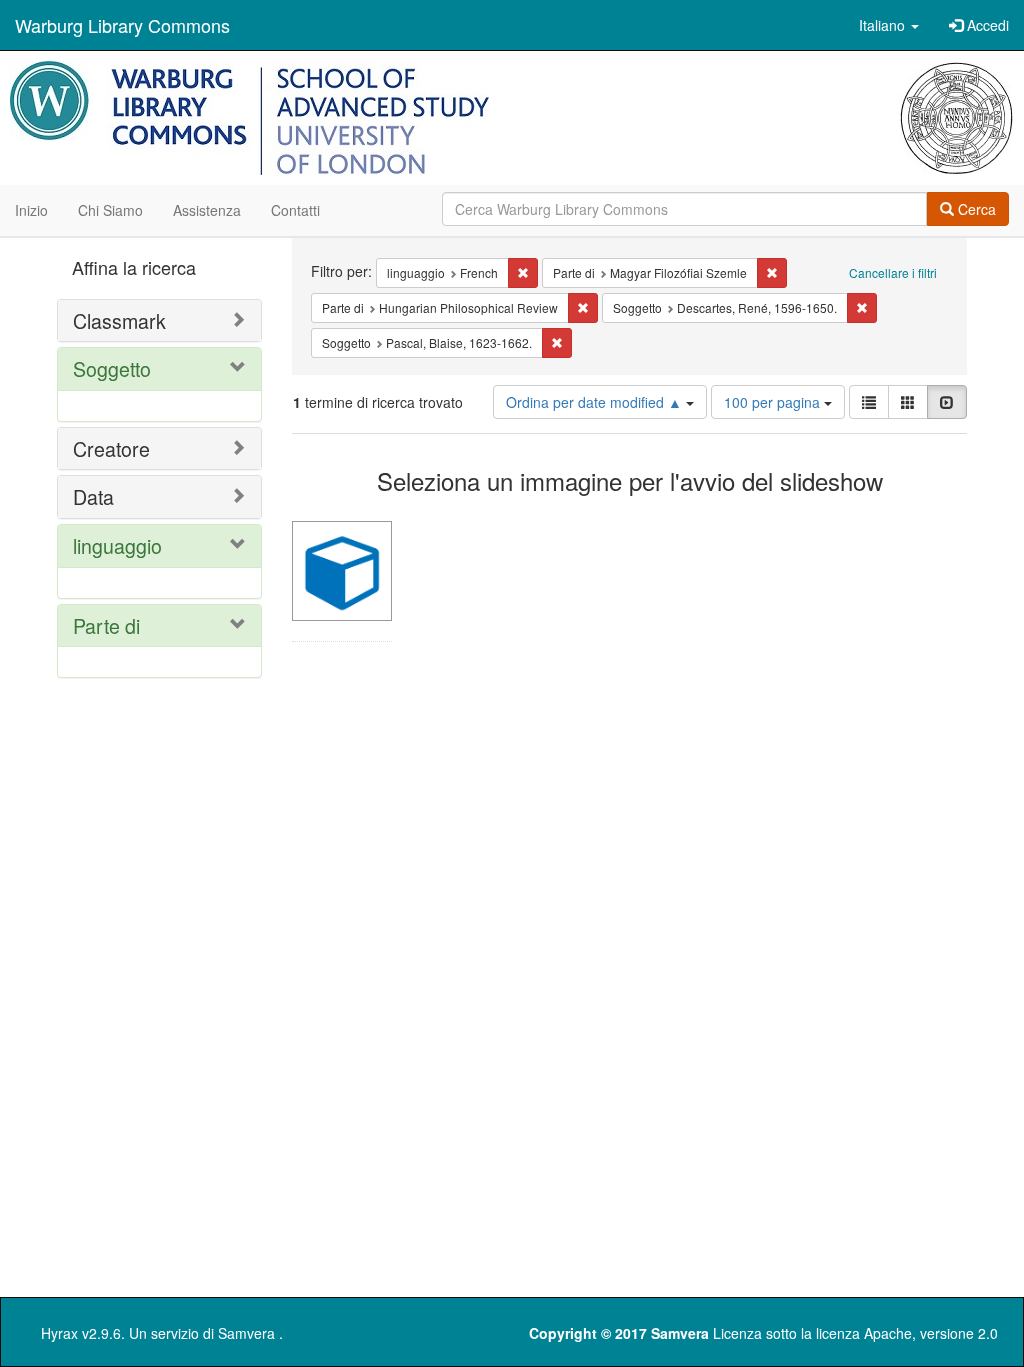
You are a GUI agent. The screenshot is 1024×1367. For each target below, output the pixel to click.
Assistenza (207, 210)
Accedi (986, 25)
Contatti (295, 210)
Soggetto (112, 368)
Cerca (975, 209)
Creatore (111, 448)
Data (93, 496)
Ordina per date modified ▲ (596, 402)
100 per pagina (774, 402)
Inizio (31, 210)
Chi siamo (110, 210)
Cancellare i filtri (893, 272)
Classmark (119, 320)
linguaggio (117, 545)
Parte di (106, 625)
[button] (889, 25)
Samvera (246, 1333)
